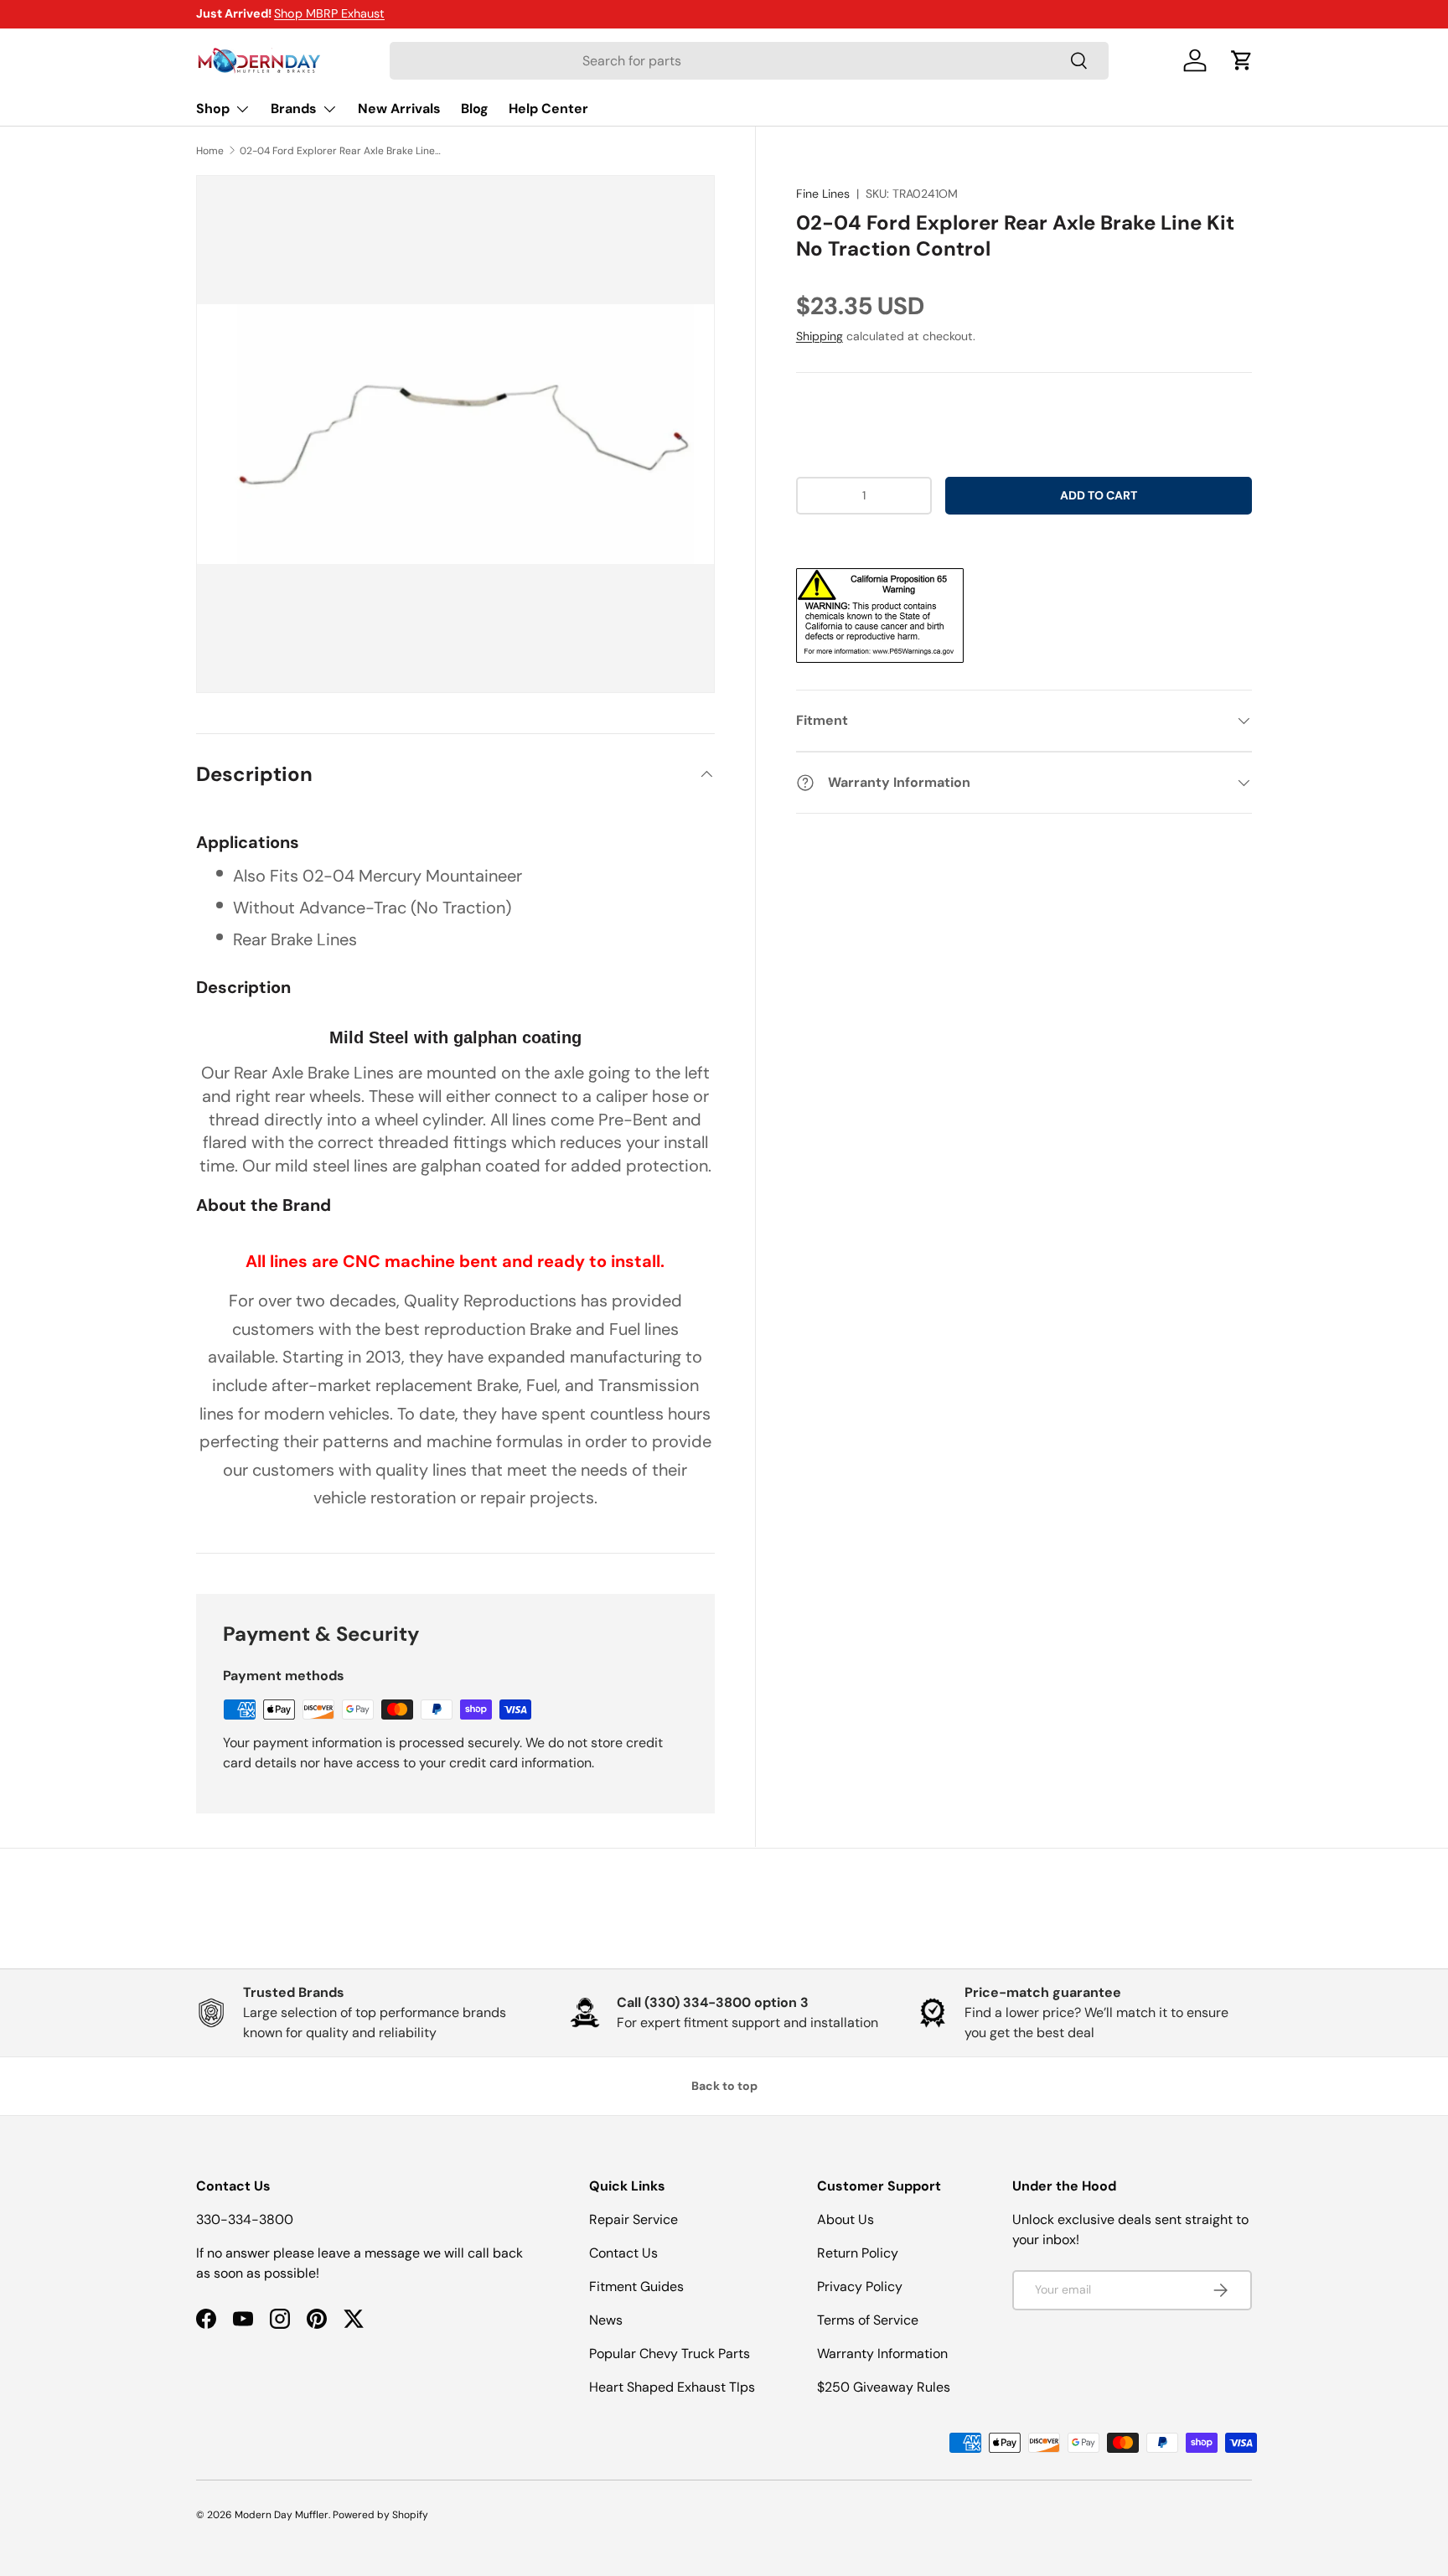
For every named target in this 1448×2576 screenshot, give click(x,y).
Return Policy (858, 2253)
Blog (475, 109)
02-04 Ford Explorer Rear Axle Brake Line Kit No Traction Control (340, 151)
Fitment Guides (636, 2286)
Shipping (820, 336)
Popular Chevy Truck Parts (670, 2354)
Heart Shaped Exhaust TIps (672, 2387)
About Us (846, 2219)
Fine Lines (823, 194)
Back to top (724, 2086)
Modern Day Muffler (282, 2515)
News (606, 2320)
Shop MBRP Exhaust (329, 13)
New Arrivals (399, 109)
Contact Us (623, 2253)
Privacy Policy (860, 2286)
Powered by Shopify (380, 2515)
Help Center (548, 109)
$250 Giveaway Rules (884, 2387)
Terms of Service (868, 2320)
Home (210, 151)
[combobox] (749, 61)
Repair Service (633, 2219)
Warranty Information (882, 2354)
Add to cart (1099, 495)
